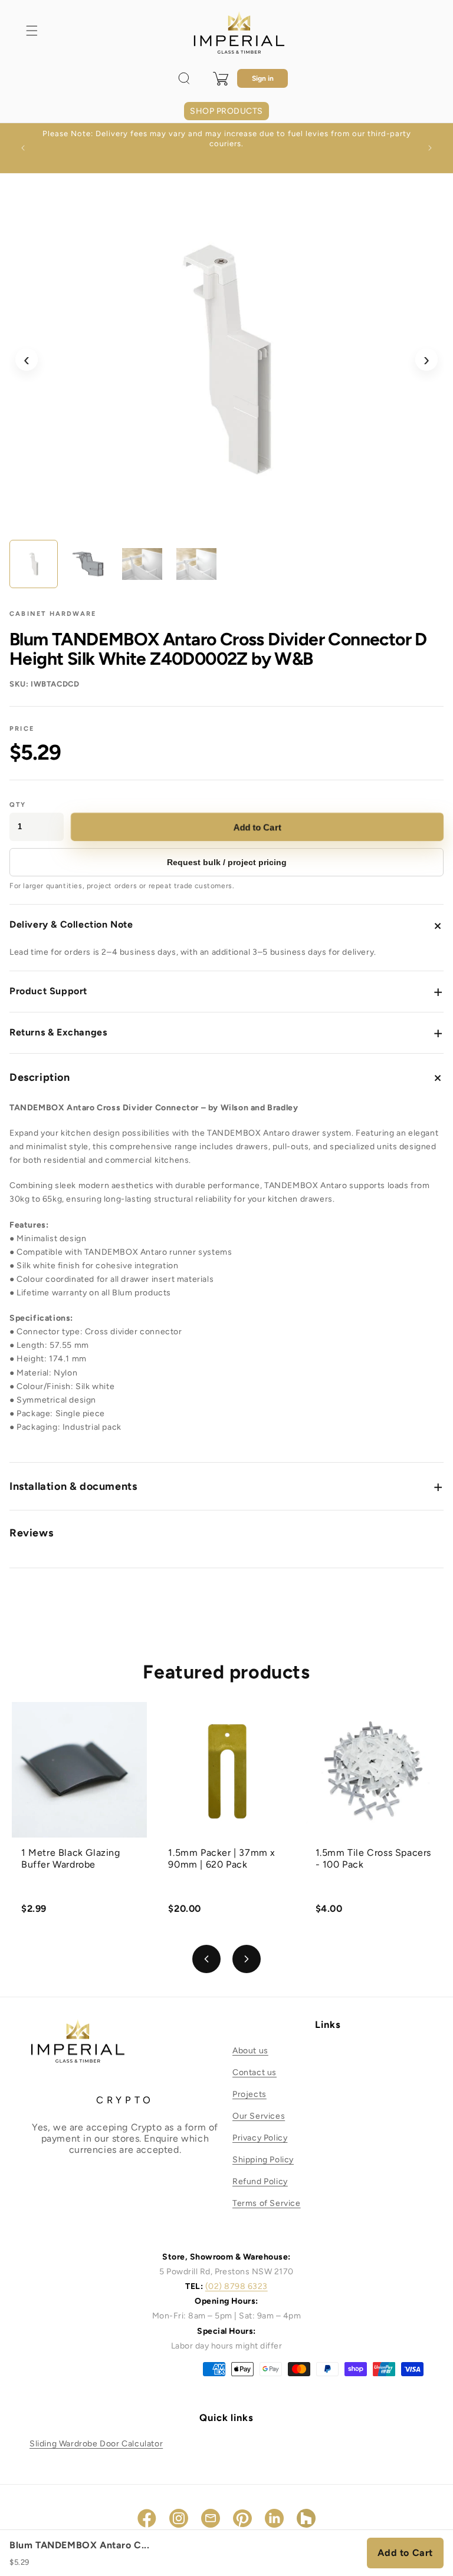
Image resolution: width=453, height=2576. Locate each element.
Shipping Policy (263, 2160)
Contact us (255, 2072)
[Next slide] (247, 1959)
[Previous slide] (206, 1959)
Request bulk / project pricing (227, 862)
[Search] (184, 78)
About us (250, 2051)
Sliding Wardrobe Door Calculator (96, 2444)
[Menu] (32, 31)
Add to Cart (257, 827)
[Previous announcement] (23, 148)
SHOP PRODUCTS (226, 111)
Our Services (259, 2116)
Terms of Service (267, 2203)
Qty (18, 805)
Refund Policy (260, 2181)
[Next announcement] (430, 148)
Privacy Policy (260, 2138)
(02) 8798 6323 (237, 2286)
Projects (250, 2094)
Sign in (263, 78)
